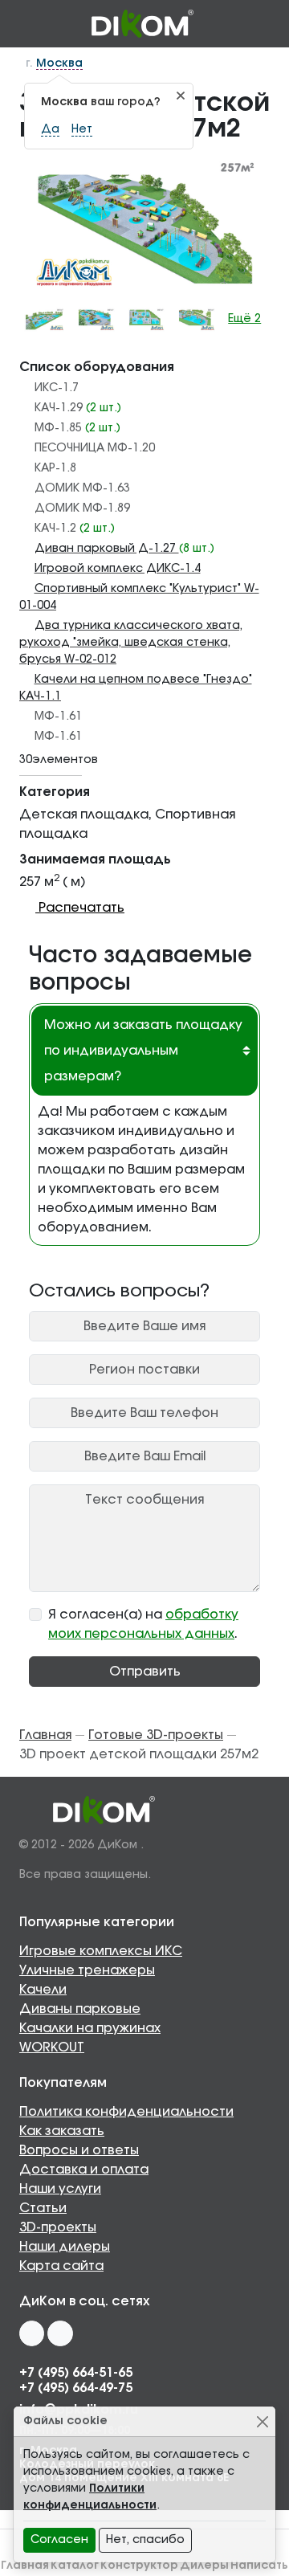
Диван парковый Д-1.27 (107, 549)
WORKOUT (52, 2047)
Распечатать (80, 908)
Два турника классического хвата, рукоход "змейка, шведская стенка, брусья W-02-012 (131, 643)
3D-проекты (58, 2227)
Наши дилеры (65, 2247)
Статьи (43, 2208)
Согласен (59, 2540)
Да (50, 129)
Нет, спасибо (145, 2540)
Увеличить (152, 224)
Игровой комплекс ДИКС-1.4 (118, 569)
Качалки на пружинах (90, 2028)
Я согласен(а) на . (143, 1624)
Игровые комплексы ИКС (101, 1951)
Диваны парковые (80, 2009)
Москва (59, 63)
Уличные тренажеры (87, 1970)
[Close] (262, 2421)
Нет (82, 129)
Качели (43, 1990)
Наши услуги (60, 2189)
